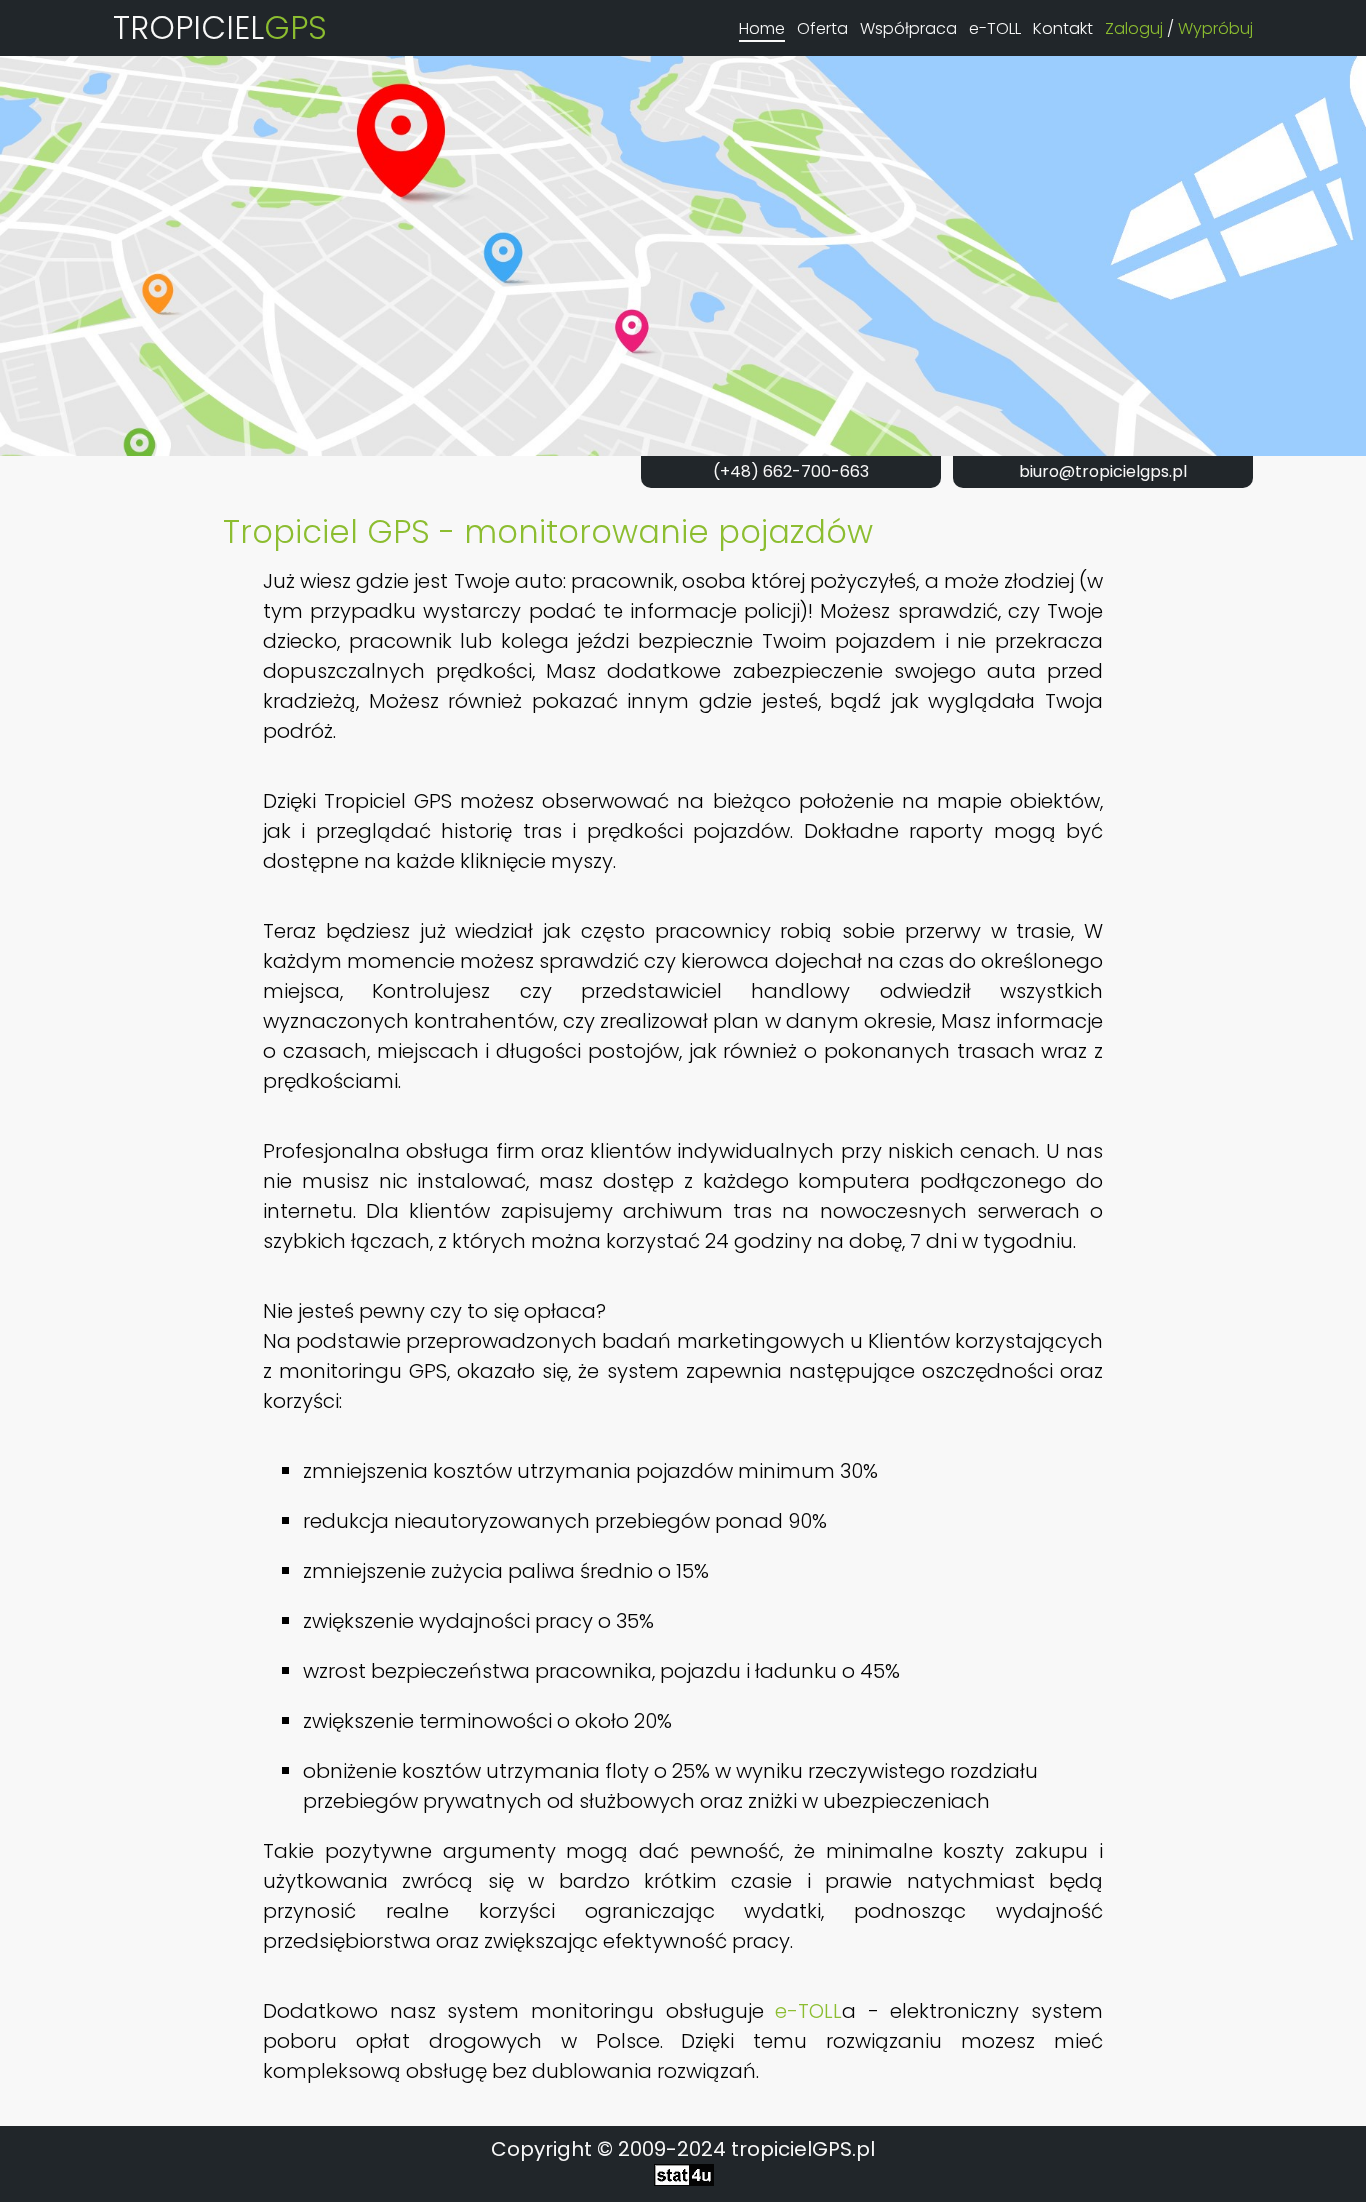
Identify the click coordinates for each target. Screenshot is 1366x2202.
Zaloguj (1134, 28)
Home (762, 28)
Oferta (822, 28)
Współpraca (908, 28)
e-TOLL (995, 28)
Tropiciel (220, 27)
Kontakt (1063, 28)
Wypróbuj (1215, 28)
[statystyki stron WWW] (684, 2179)
